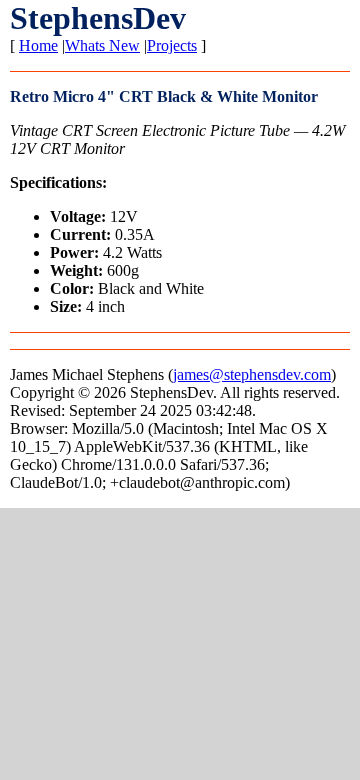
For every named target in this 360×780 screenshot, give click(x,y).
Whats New (102, 45)
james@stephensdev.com (252, 374)
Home (38, 45)
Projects (172, 45)
